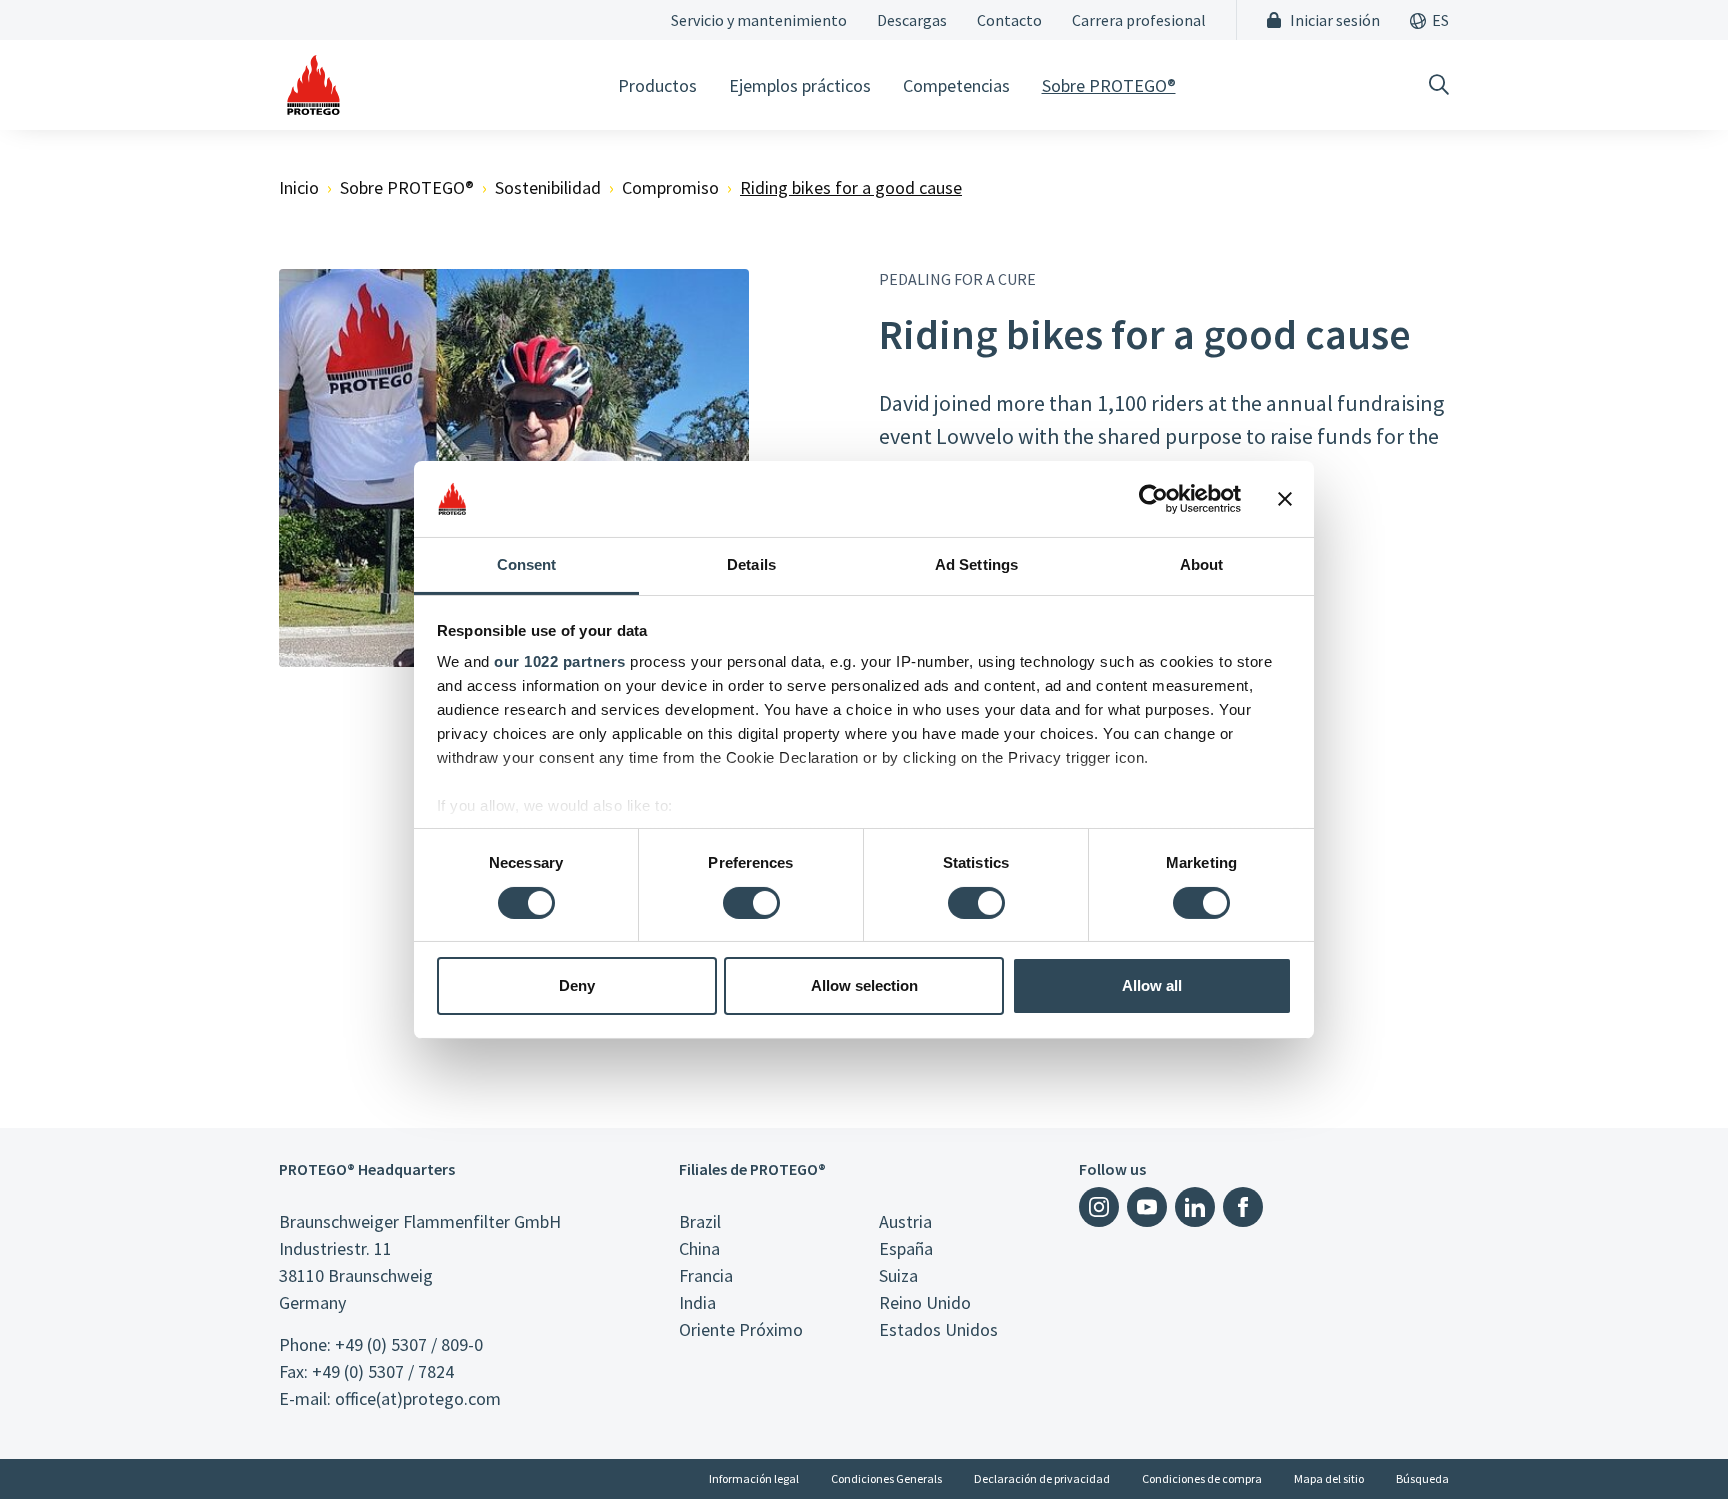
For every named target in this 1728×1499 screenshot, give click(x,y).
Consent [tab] (527, 564)
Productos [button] (657, 85)
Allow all (1152, 985)
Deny (577, 985)
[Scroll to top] (1672, 1443)
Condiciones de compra (1202, 1478)
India (697, 1302)
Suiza (898, 1275)
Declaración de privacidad (1042, 1478)
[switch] (751, 903)
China (699, 1248)
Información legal (754, 1478)
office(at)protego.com (418, 1398)
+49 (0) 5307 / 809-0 (409, 1344)
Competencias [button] (956, 85)
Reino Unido (925, 1302)
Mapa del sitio (1329, 1478)
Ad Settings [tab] (976, 564)
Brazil (700, 1221)
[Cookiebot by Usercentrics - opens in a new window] (1153, 499)
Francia (706, 1275)
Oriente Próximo (741, 1329)
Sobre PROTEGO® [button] (1109, 85)
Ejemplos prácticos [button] (800, 85)
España (906, 1248)
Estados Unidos (938, 1329)
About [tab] (1202, 564)
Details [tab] (751, 564)
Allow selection (864, 985)
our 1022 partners (560, 661)
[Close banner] (1285, 499)
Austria (905, 1221)
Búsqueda (1422, 1478)
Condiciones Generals (886, 1478)
